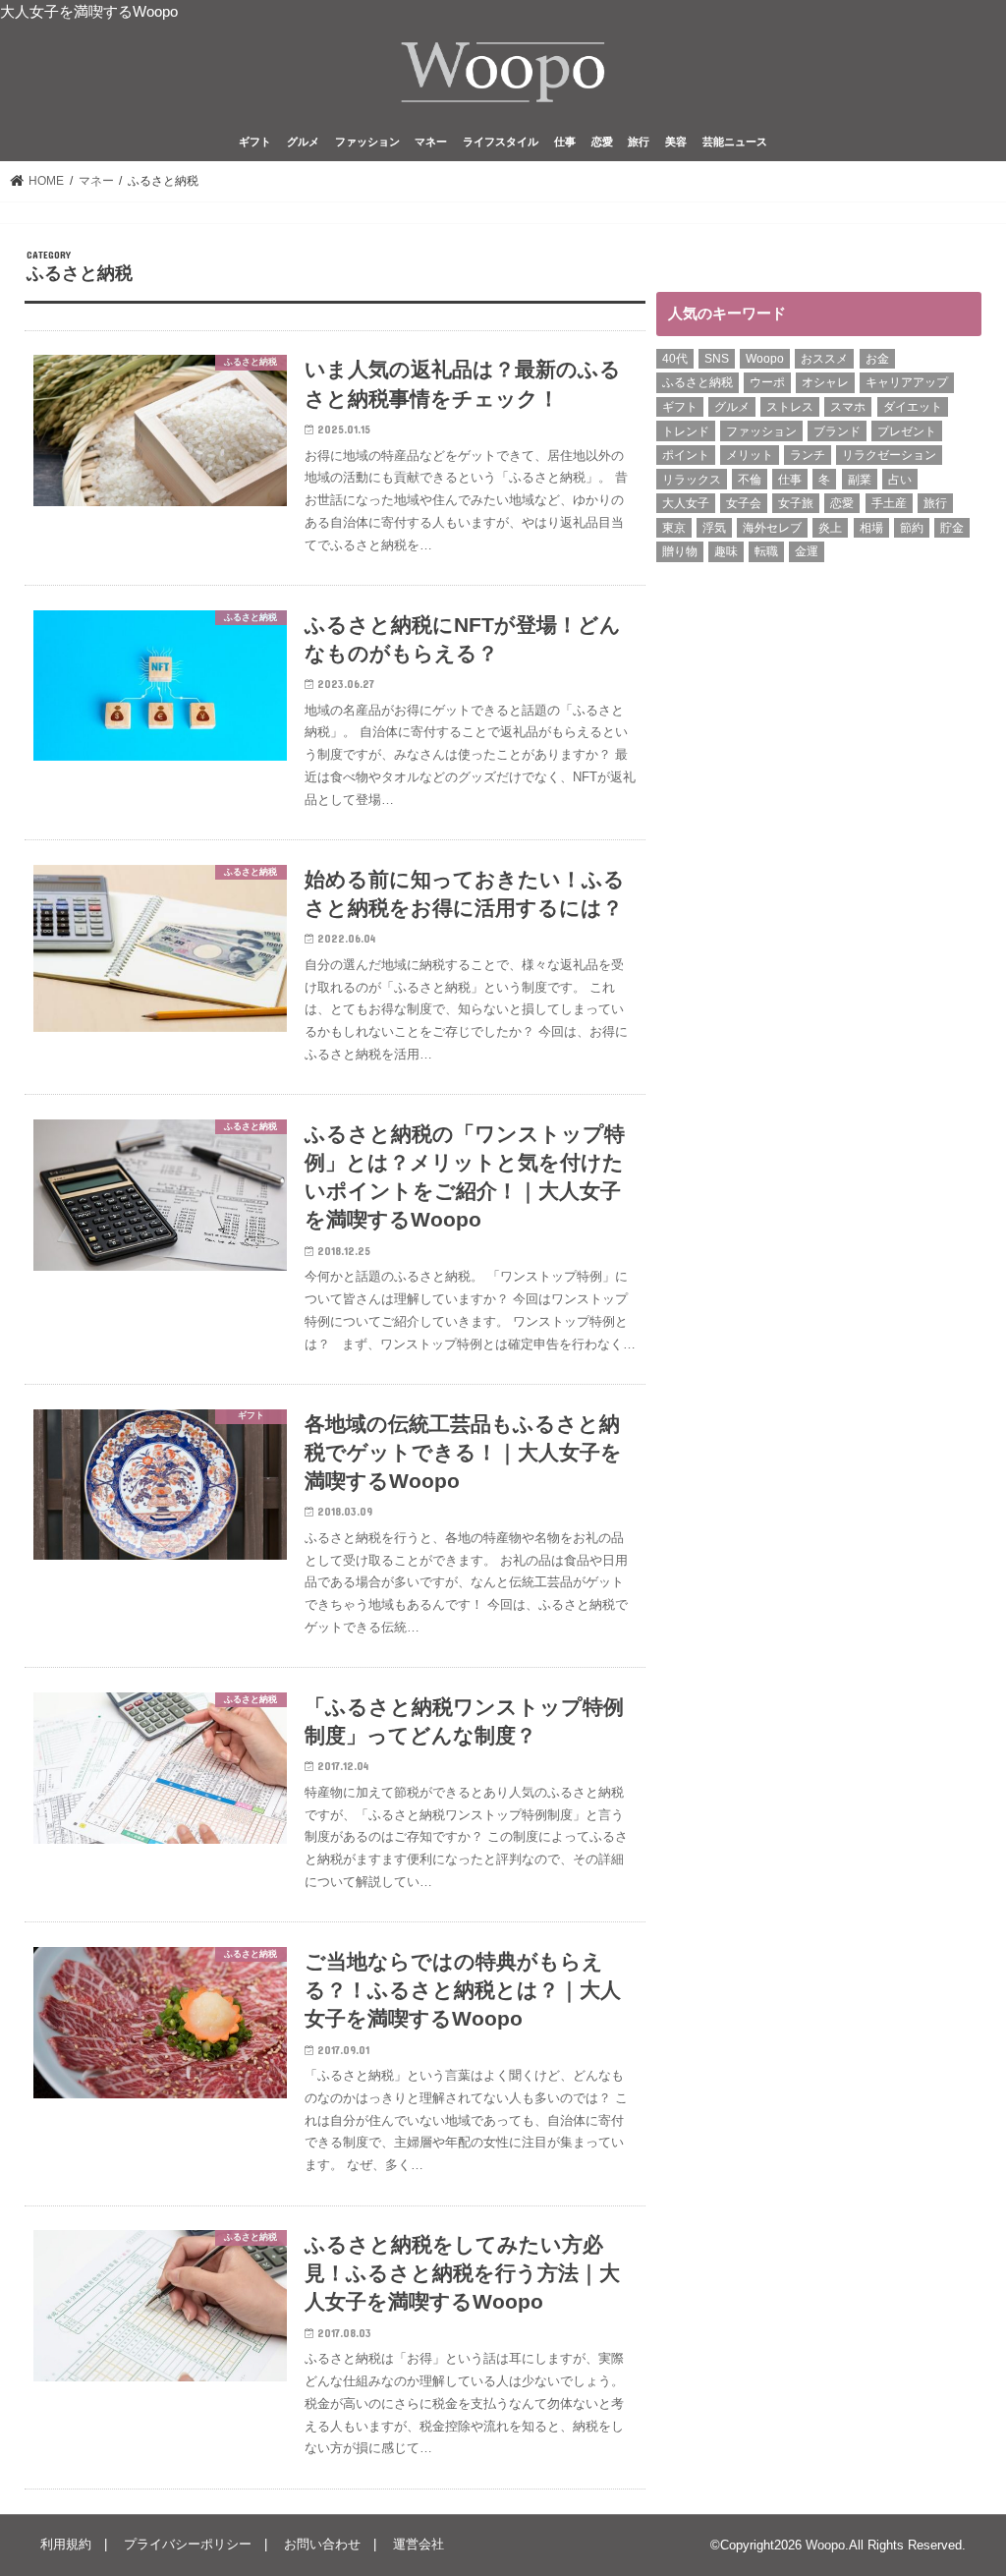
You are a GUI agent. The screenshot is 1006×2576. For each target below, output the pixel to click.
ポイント (686, 455)
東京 (674, 528)
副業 (860, 480)
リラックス (692, 480)
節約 (912, 528)
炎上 (830, 528)
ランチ (808, 455)
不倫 (750, 480)
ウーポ (767, 382)
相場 (871, 528)
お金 (877, 359)
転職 (766, 551)
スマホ (848, 407)
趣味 (726, 551)
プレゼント (907, 431)
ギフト (255, 142)
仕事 (565, 142)
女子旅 (796, 503)
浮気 (714, 528)
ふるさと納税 (698, 382)
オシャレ (825, 382)
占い (900, 480)
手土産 (889, 503)
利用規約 (66, 2544)
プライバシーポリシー (188, 2544)
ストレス (790, 407)
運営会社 (419, 2544)
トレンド (686, 431)
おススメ (824, 359)
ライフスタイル (501, 142)
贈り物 (680, 551)
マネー (431, 142)
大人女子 (686, 503)
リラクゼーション (889, 455)
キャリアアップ (907, 382)
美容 (676, 142)
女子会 (744, 503)
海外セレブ (772, 528)
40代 (675, 359)
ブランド (837, 431)
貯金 (952, 528)
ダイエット (913, 407)
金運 (807, 551)
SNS (717, 359)
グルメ (303, 142)
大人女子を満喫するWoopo (89, 12)
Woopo (765, 359)
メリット (750, 455)
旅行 (639, 142)
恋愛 (602, 142)
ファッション (367, 142)
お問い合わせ (322, 2544)
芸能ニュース (735, 142)
